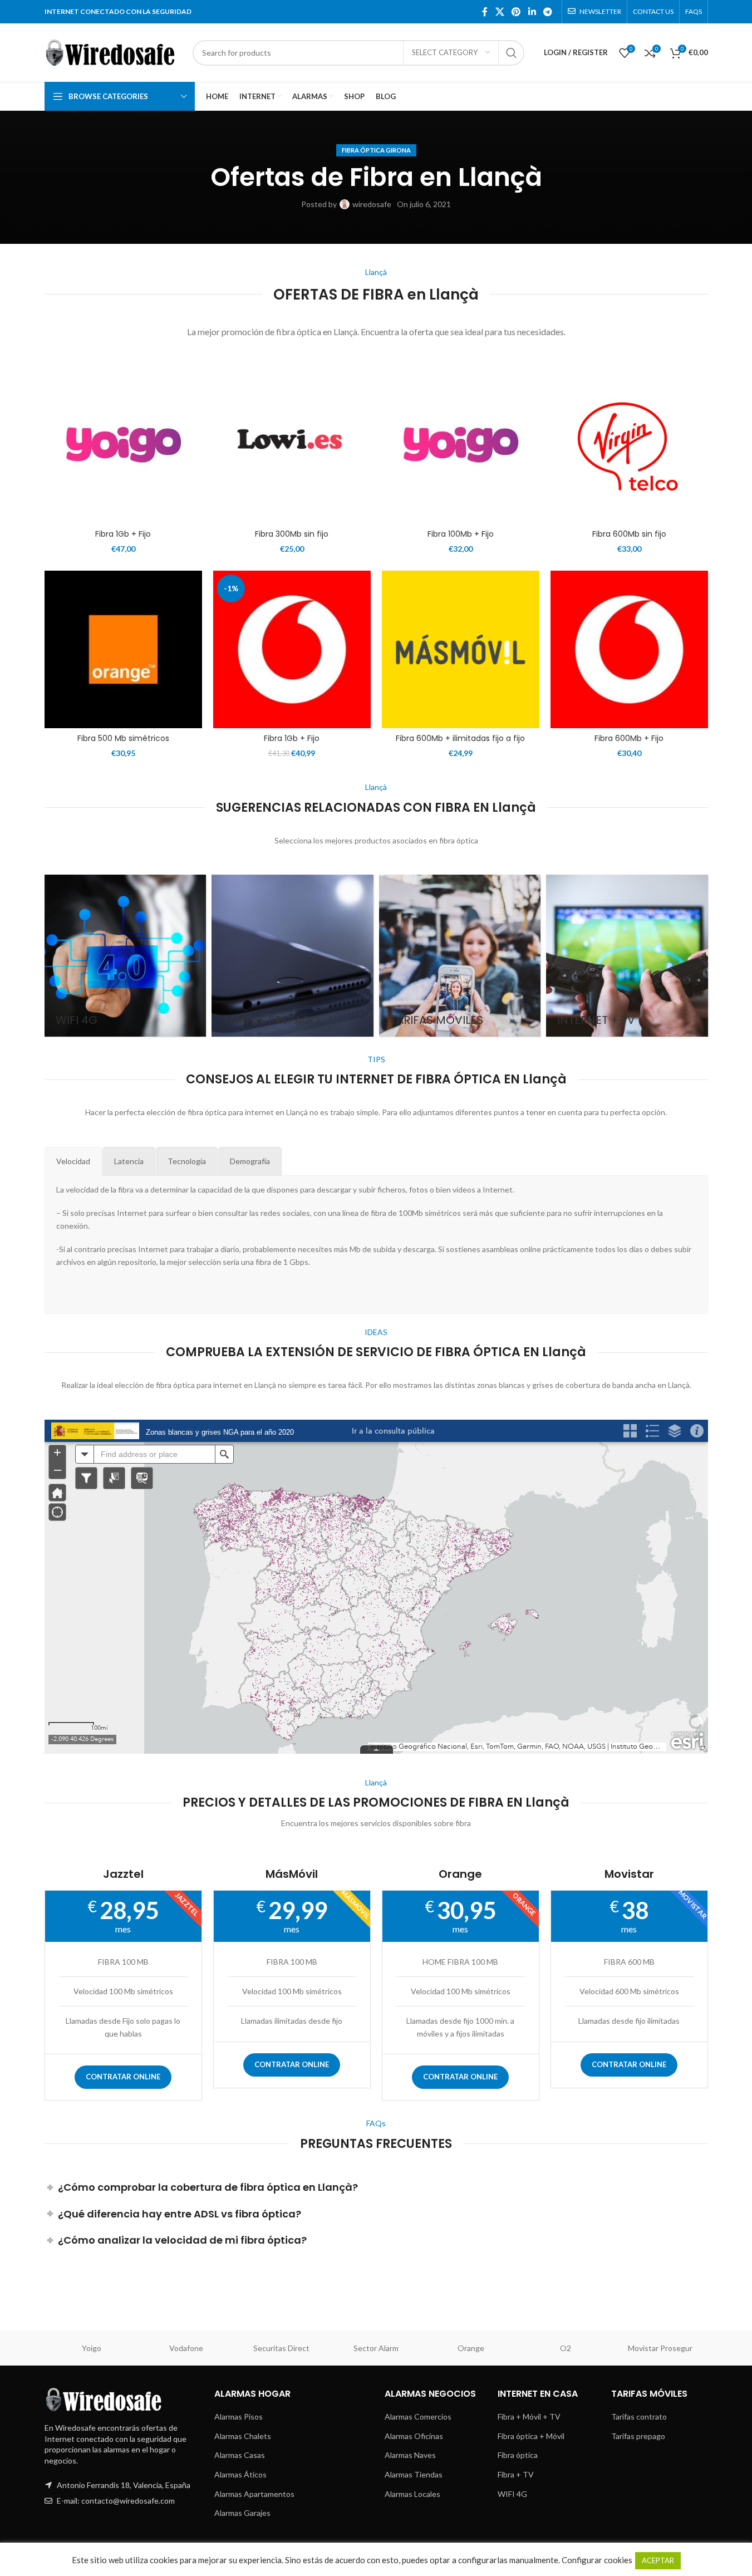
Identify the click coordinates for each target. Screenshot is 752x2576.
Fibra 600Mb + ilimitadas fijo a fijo (460, 738)
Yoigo (92, 2348)
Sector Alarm (376, 2348)
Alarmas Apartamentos (254, 2494)
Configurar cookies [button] (597, 2560)
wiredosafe (372, 204)
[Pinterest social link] (516, 12)
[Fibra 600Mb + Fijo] (629, 649)
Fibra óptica (518, 2455)
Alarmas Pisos (239, 2416)
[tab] (73, 1161)
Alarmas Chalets (243, 2436)
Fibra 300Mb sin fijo (292, 534)
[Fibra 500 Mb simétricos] (123, 649)
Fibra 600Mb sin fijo (629, 534)
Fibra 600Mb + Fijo (629, 738)
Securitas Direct (281, 2348)
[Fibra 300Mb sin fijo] (292, 445)
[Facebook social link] (485, 12)
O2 (566, 2348)
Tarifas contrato (639, 2416)
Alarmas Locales (412, 2494)
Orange (471, 2348)
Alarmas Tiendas (414, 2474)
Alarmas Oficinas (414, 2436)
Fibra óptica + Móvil (531, 2436)
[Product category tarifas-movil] (460, 956)
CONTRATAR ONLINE (123, 2077)
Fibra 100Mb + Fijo (461, 534)
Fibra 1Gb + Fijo (123, 534)
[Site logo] (113, 51)
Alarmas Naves (410, 2455)
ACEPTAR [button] (658, 2560)
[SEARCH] (512, 53)
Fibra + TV (516, 2474)
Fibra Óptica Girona (376, 150)
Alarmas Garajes (242, 2513)
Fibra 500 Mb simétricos (123, 738)
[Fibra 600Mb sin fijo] (629, 445)
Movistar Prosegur (660, 2348)
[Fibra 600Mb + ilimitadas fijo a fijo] (461, 649)
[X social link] (500, 12)
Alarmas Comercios (418, 2416)
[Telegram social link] (547, 12)
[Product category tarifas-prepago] (293, 956)
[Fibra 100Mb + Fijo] (461, 445)
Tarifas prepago (638, 2436)
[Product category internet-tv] (627, 956)
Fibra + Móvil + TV (529, 2416)
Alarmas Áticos (240, 2474)
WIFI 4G (512, 2494)
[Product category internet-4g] (126, 956)
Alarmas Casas (240, 2455)
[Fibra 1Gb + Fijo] (123, 445)
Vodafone (186, 2348)
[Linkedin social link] (532, 12)
